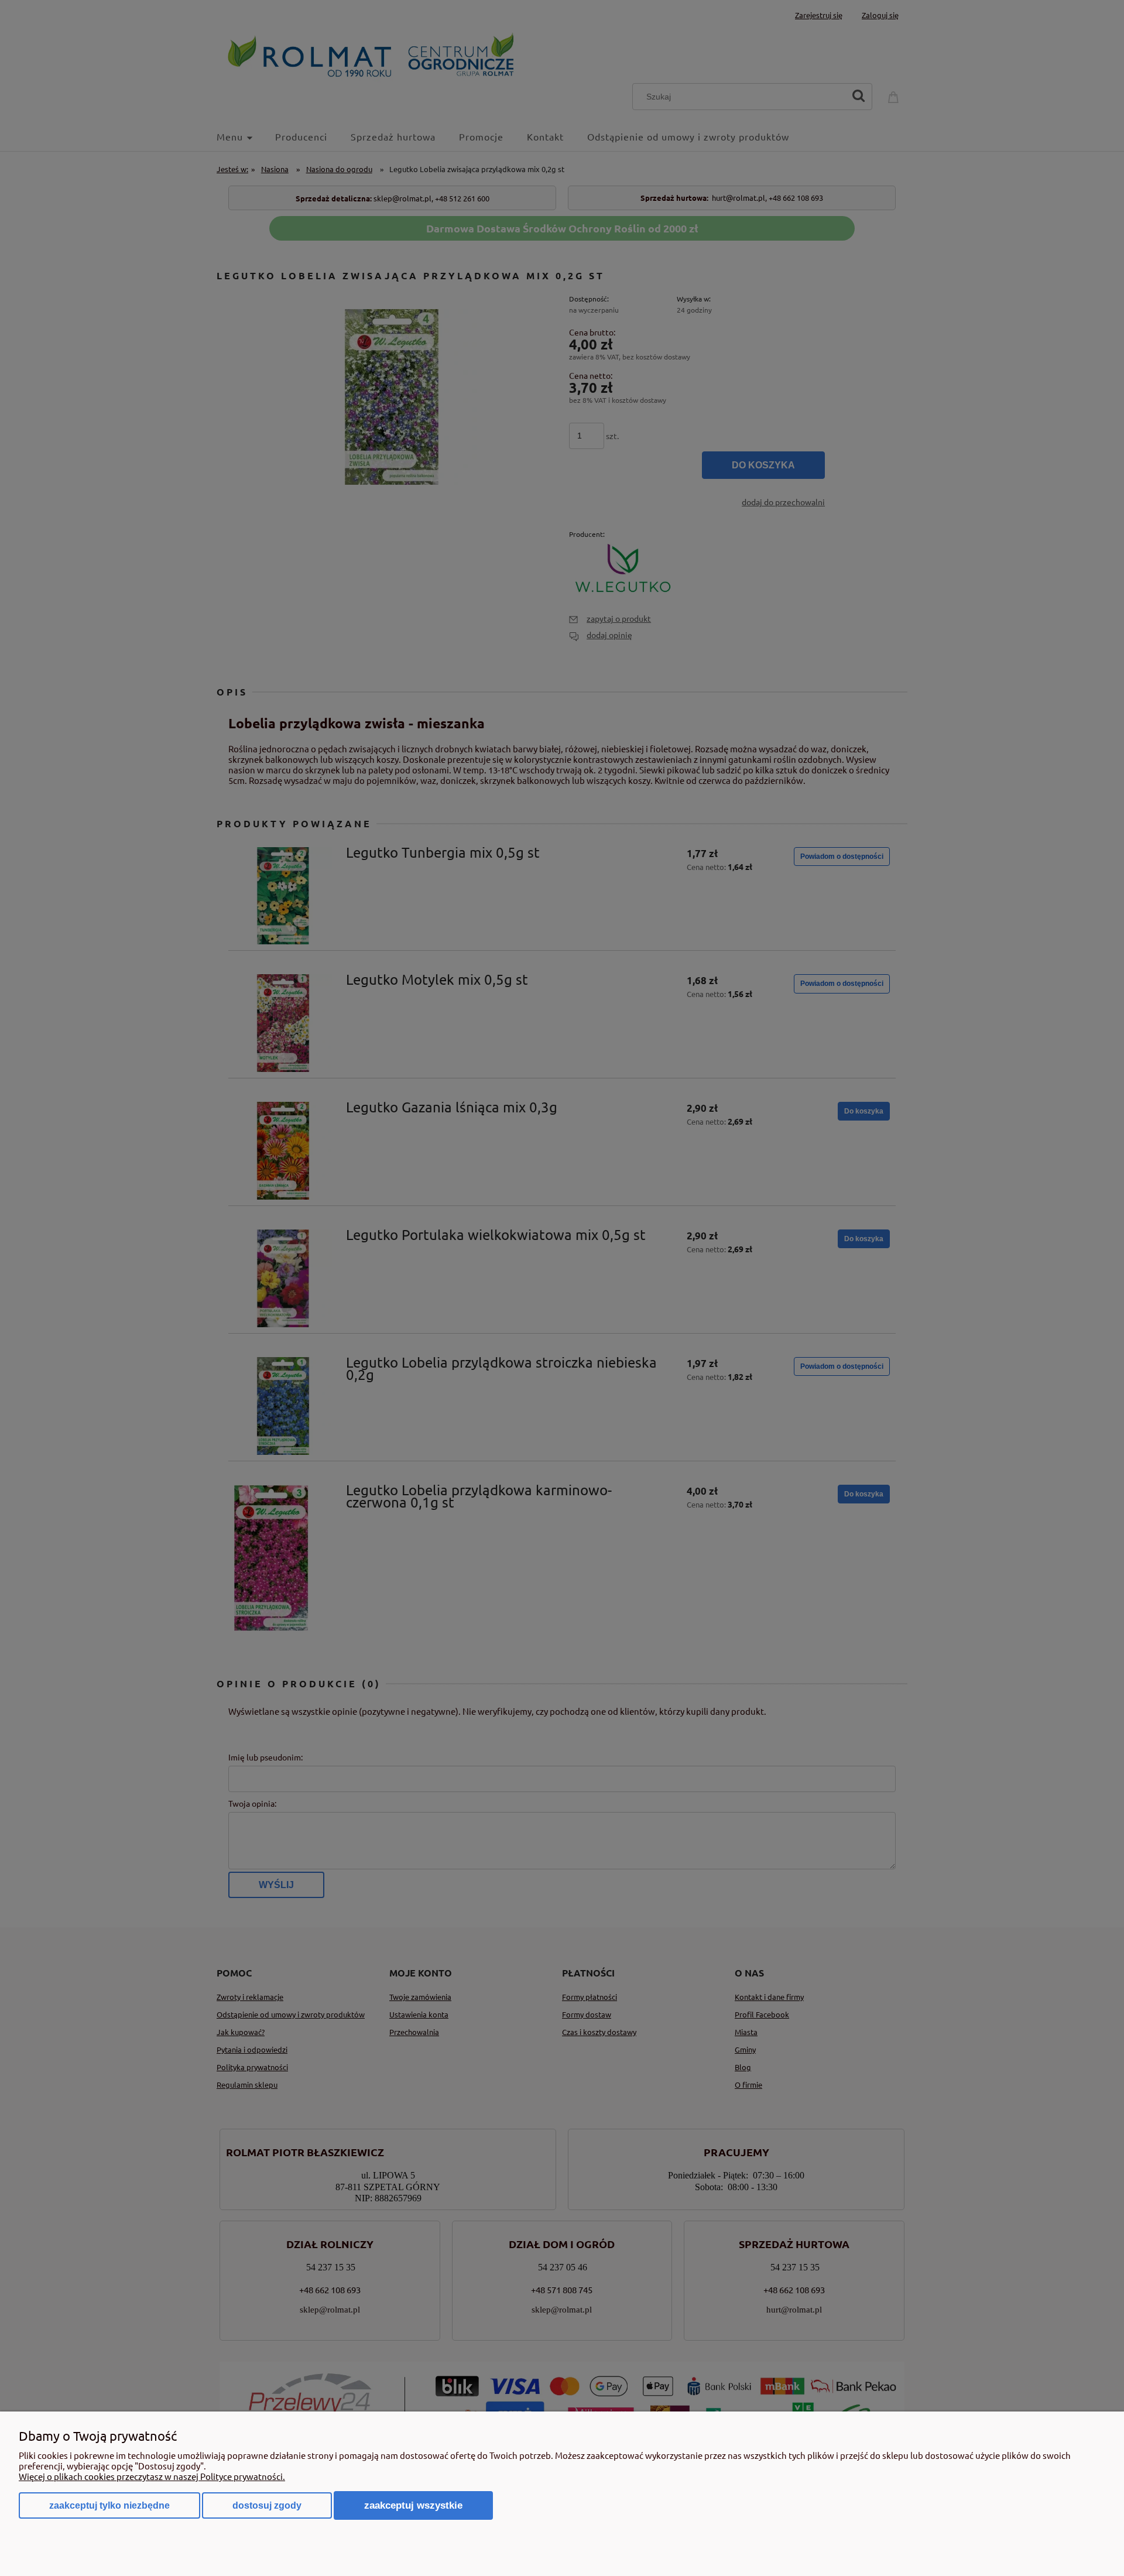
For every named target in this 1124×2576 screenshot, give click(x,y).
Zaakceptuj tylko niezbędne (109, 2505)
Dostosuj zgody (267, 2505)
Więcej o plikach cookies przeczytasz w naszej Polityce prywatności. (152, 2476)
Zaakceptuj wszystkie (413, 2505)
